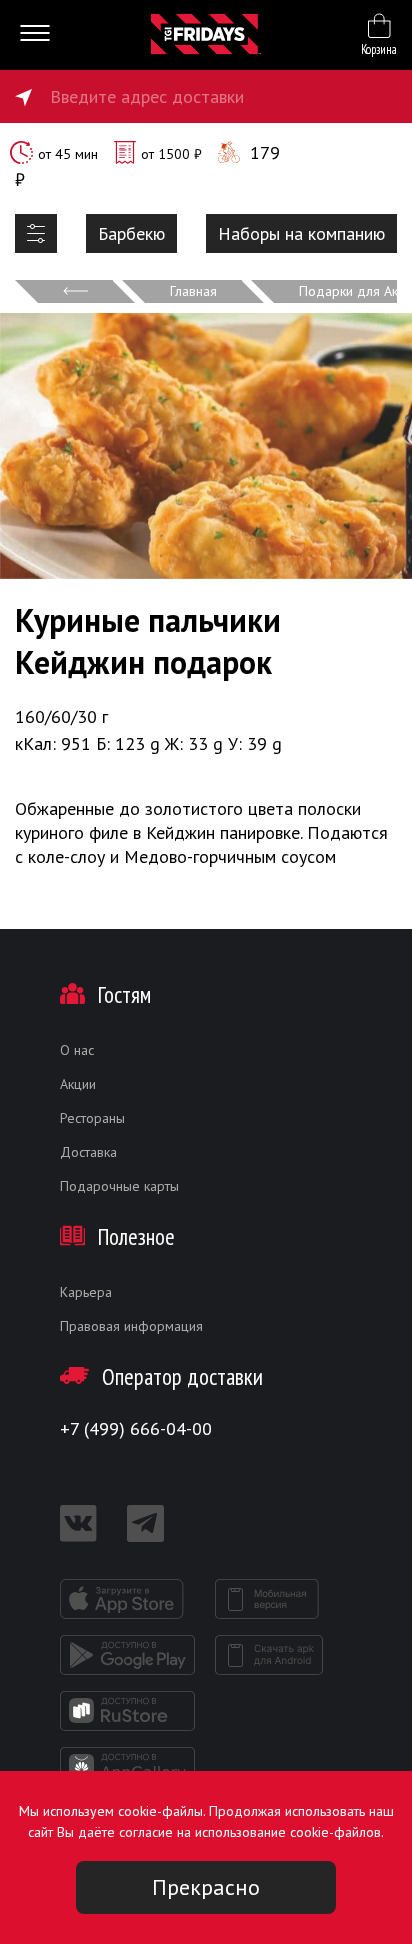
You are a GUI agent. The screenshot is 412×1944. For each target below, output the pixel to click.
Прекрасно (206, 1887)
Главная (193, 291)
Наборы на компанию (301, 233)
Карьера (86, 1292)
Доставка (88, 1152)
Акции (78, 1084)
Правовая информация (131, 1326)
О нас (77, 1050)
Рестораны (92, 1118)
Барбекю (131, 233)
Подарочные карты (119, 1186)
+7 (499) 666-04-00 (136, 1428)
